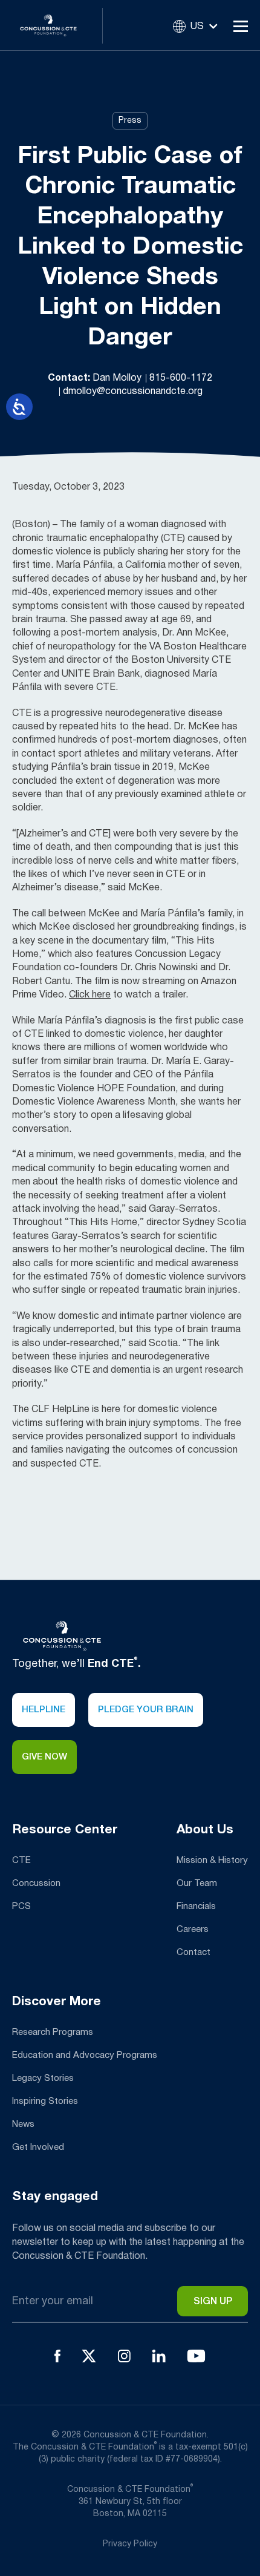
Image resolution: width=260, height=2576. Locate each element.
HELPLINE (44, 1710)
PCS (21, 1907)
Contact (193, 1953)
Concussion (36, 1884)
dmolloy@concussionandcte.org (133, 392)
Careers (193, 1930)
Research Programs (53, 2032)
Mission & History (212, 1861)
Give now (44, 1757)
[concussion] (57, 25)
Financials (196, 1907)
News (23, 2124)
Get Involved (38, 2147)
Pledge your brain (146, 1710)
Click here (90, 995)
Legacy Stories (43, 2078)
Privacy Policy (130, 2544)
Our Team (197, 1884)
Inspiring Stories (45, 2101)
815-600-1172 (181, 378)
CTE (21, 1861)
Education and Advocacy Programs (85, 2055)
